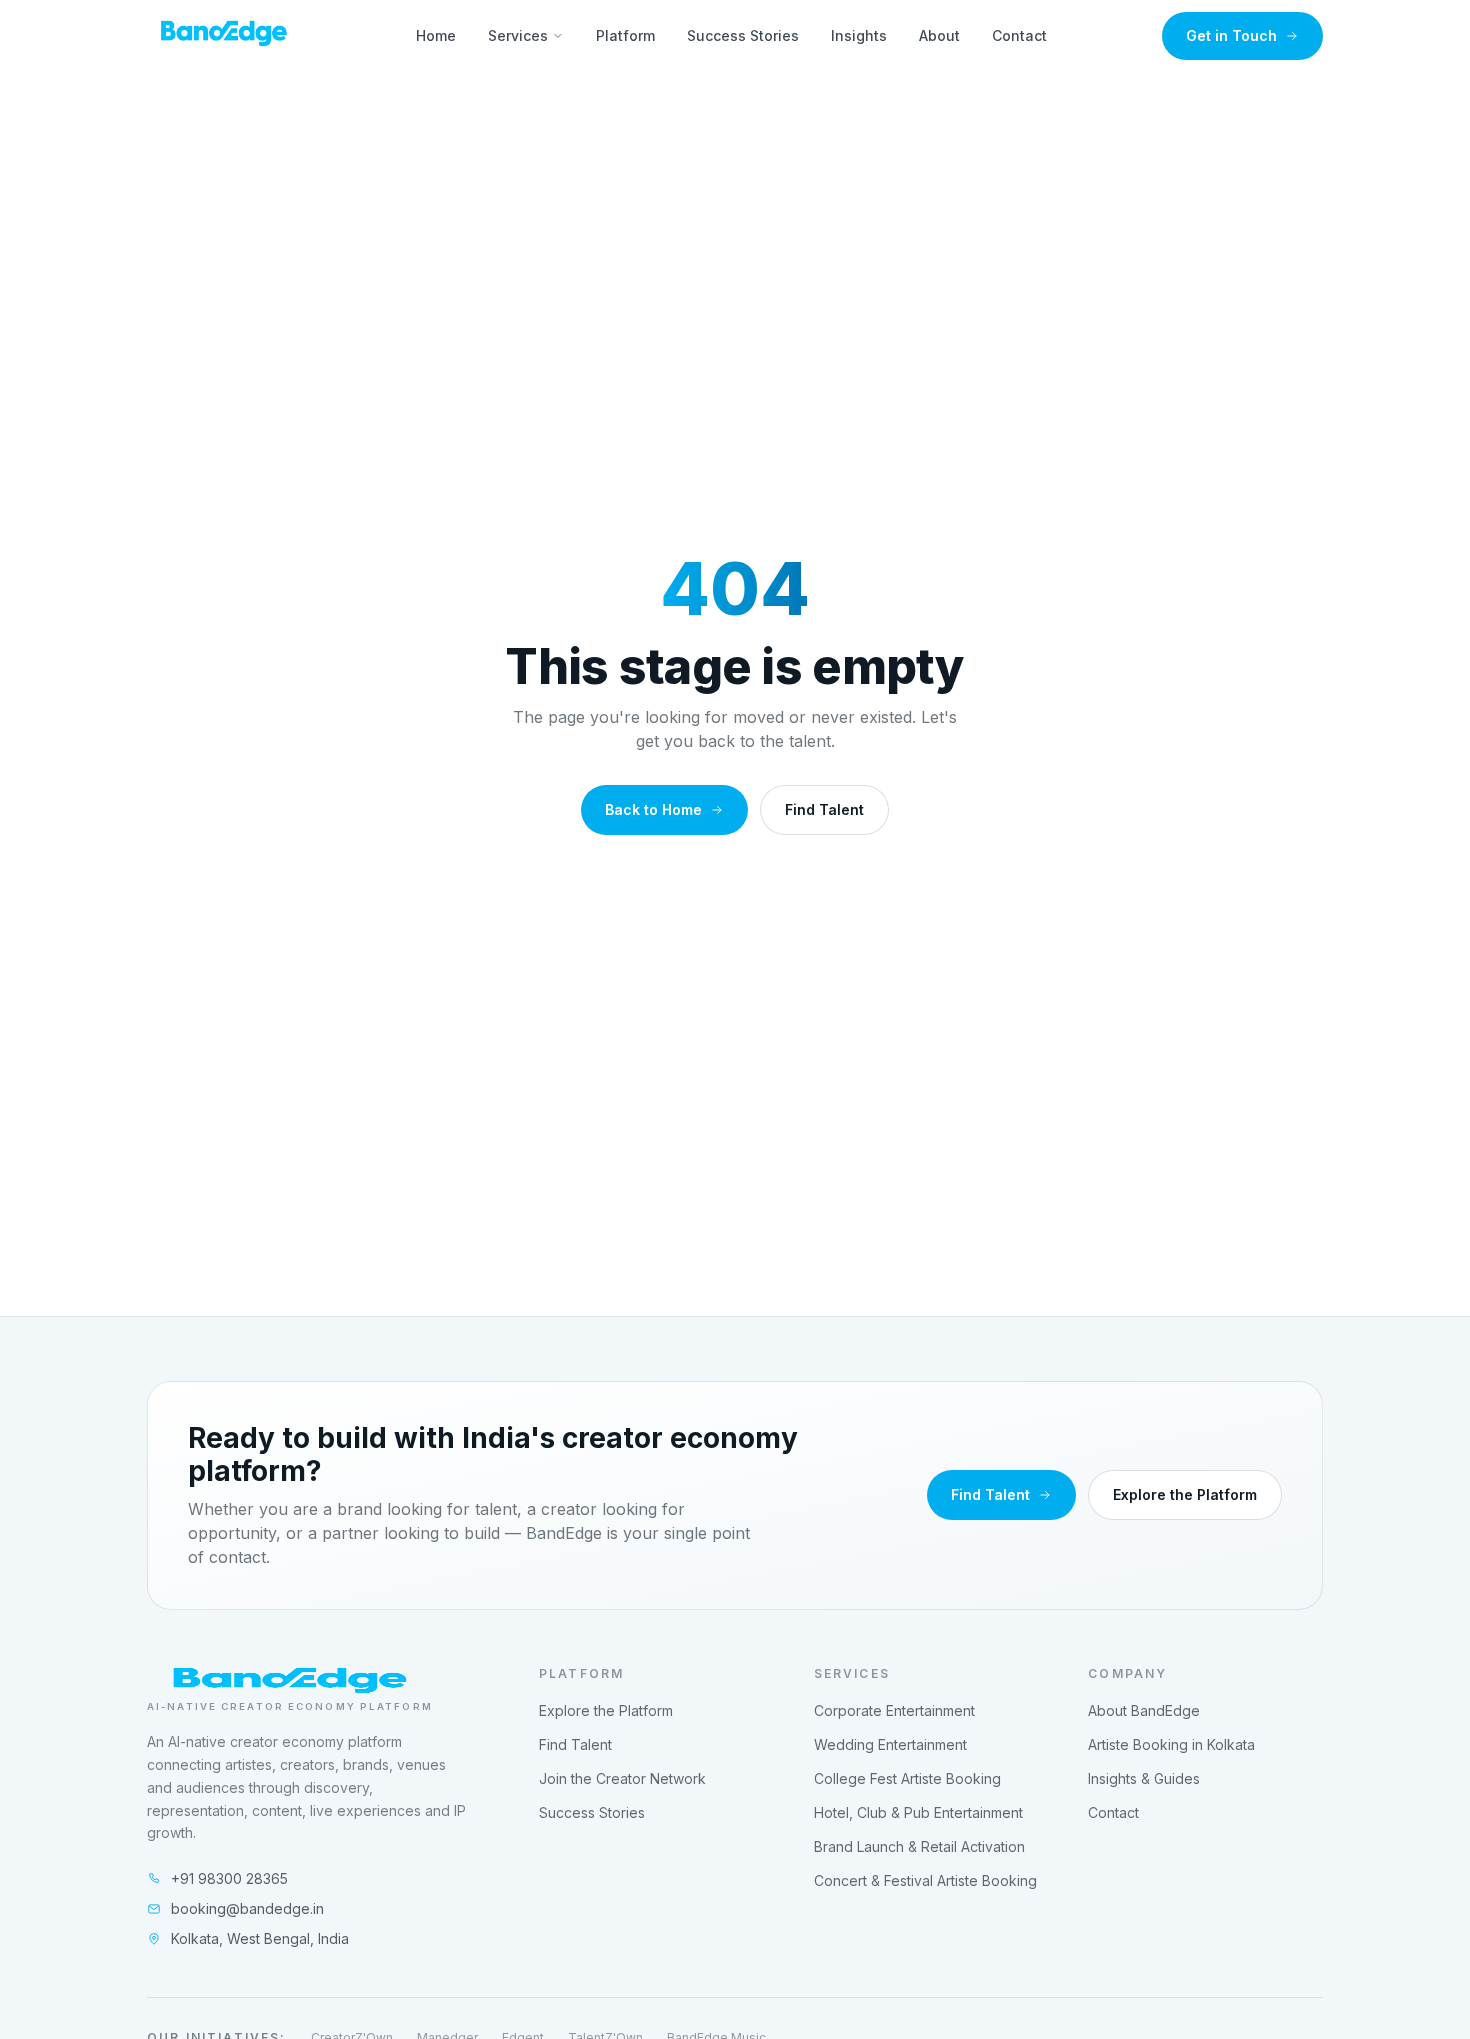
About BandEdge (1144, 1710)
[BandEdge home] (224, 36)
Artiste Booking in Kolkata (1171, 1744)
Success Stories (743, 35)
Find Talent (824, 809)
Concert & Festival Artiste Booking (925, 1880)
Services (518, 35)
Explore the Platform (1185, 1494)
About (939, 35)
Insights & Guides (1144, 1778)
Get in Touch (1231, 35)
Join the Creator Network (622, 1778)
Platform (625, 35)
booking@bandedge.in (247, 1908)
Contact (1019, 35)
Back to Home (653, 809)
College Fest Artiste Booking (907, 1778)
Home (436, 35)
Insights (859, 35)
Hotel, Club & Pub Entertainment (918, 1812)
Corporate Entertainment (894, 1710)
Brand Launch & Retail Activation (919, 1846)
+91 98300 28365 (229, 1878)
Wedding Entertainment (890, 1744)
